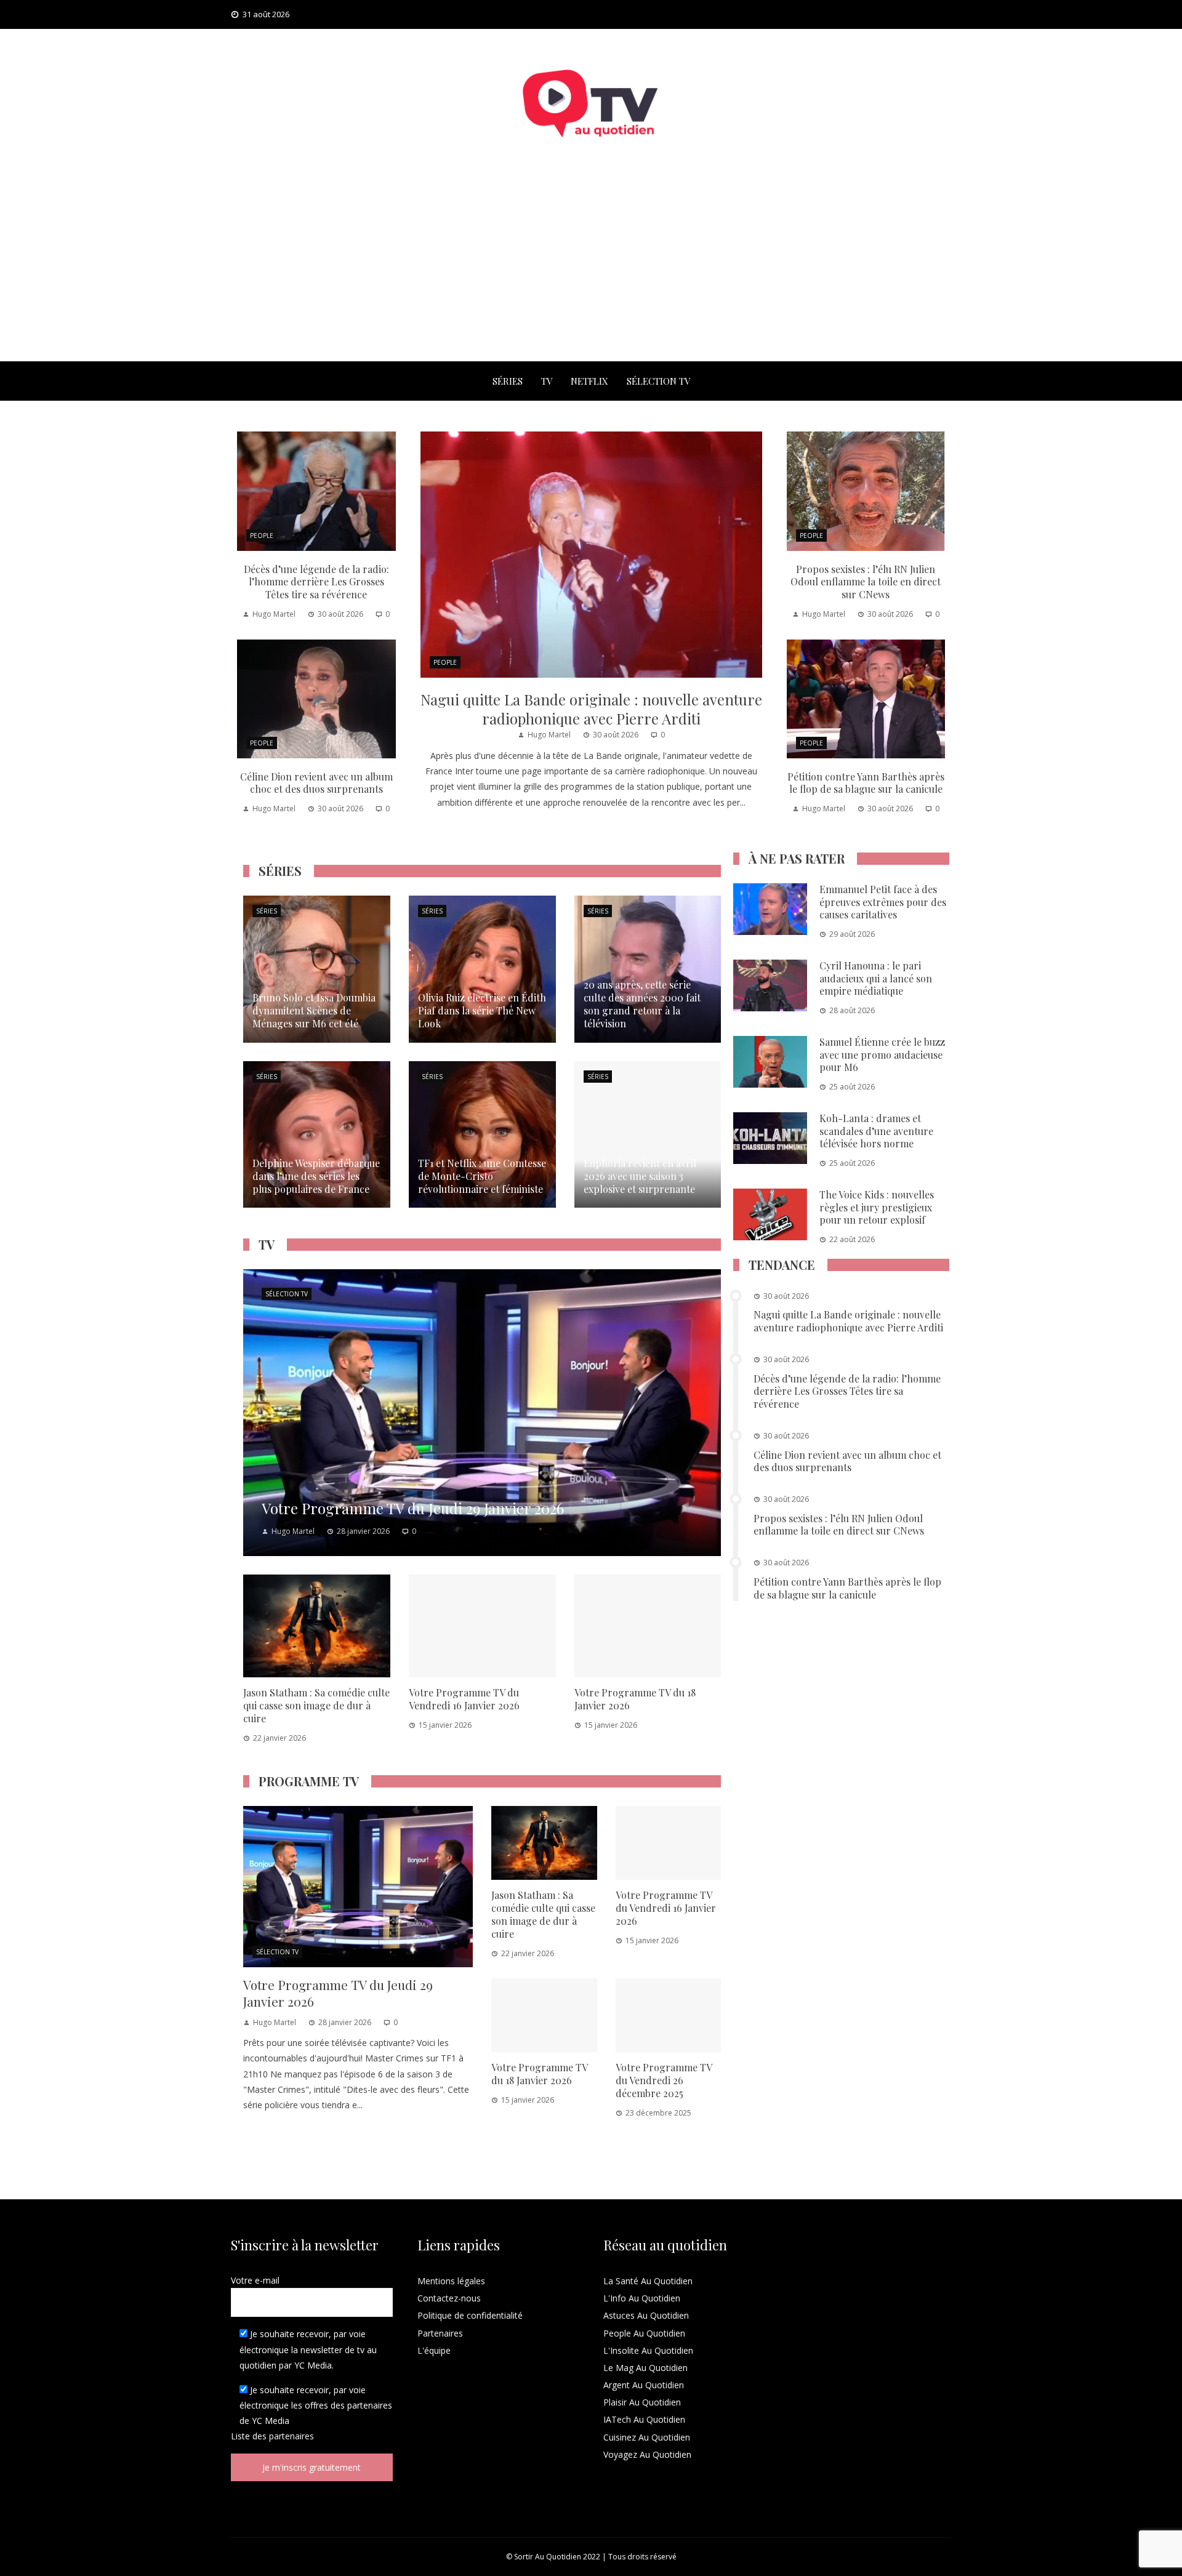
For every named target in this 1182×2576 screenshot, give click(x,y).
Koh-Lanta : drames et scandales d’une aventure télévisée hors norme (876, 1131)
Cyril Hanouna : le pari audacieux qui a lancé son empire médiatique (876, 978)
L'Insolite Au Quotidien (648, 2350)
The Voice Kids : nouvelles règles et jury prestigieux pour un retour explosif (877, 1207)
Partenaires (440, 2333)
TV (547, 381)
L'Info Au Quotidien (642, 2298)
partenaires (291, 2436)
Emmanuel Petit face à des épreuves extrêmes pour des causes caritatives (883, 902)
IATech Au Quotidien (644, 2419)
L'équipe (434, 2350)
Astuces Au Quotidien (646, 2315)
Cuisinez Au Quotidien (647, 2437)
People (445, 662)
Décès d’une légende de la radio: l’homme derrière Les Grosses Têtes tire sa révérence (316, 582)
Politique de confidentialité (470, 2315)
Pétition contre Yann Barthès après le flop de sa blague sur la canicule (866, 783)
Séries (508, 381)
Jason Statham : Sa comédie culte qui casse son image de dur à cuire (316, 1705)
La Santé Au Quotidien (648, 2281)
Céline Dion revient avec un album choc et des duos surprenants (316, 783)
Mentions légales (451, 2281)
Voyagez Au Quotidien (647, 2454)
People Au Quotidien (644, 2333)
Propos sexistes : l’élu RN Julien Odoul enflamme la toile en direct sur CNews (866, 582)
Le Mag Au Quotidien (645, 2368)
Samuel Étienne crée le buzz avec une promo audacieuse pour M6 (882, 1055)
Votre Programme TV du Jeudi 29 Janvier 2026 (338, 1993)
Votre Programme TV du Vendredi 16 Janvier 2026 (464, 1699)
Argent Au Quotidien (644, 2385)
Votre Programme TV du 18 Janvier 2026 (635, 1699)
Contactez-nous (449, 2298)
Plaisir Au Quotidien (642, 2402)
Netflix (589, 381)
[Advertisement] (591, 269)
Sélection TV (658, 381)
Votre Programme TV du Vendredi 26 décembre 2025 (664, 2080)
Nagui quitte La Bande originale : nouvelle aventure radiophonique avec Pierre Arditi (591, 709)
